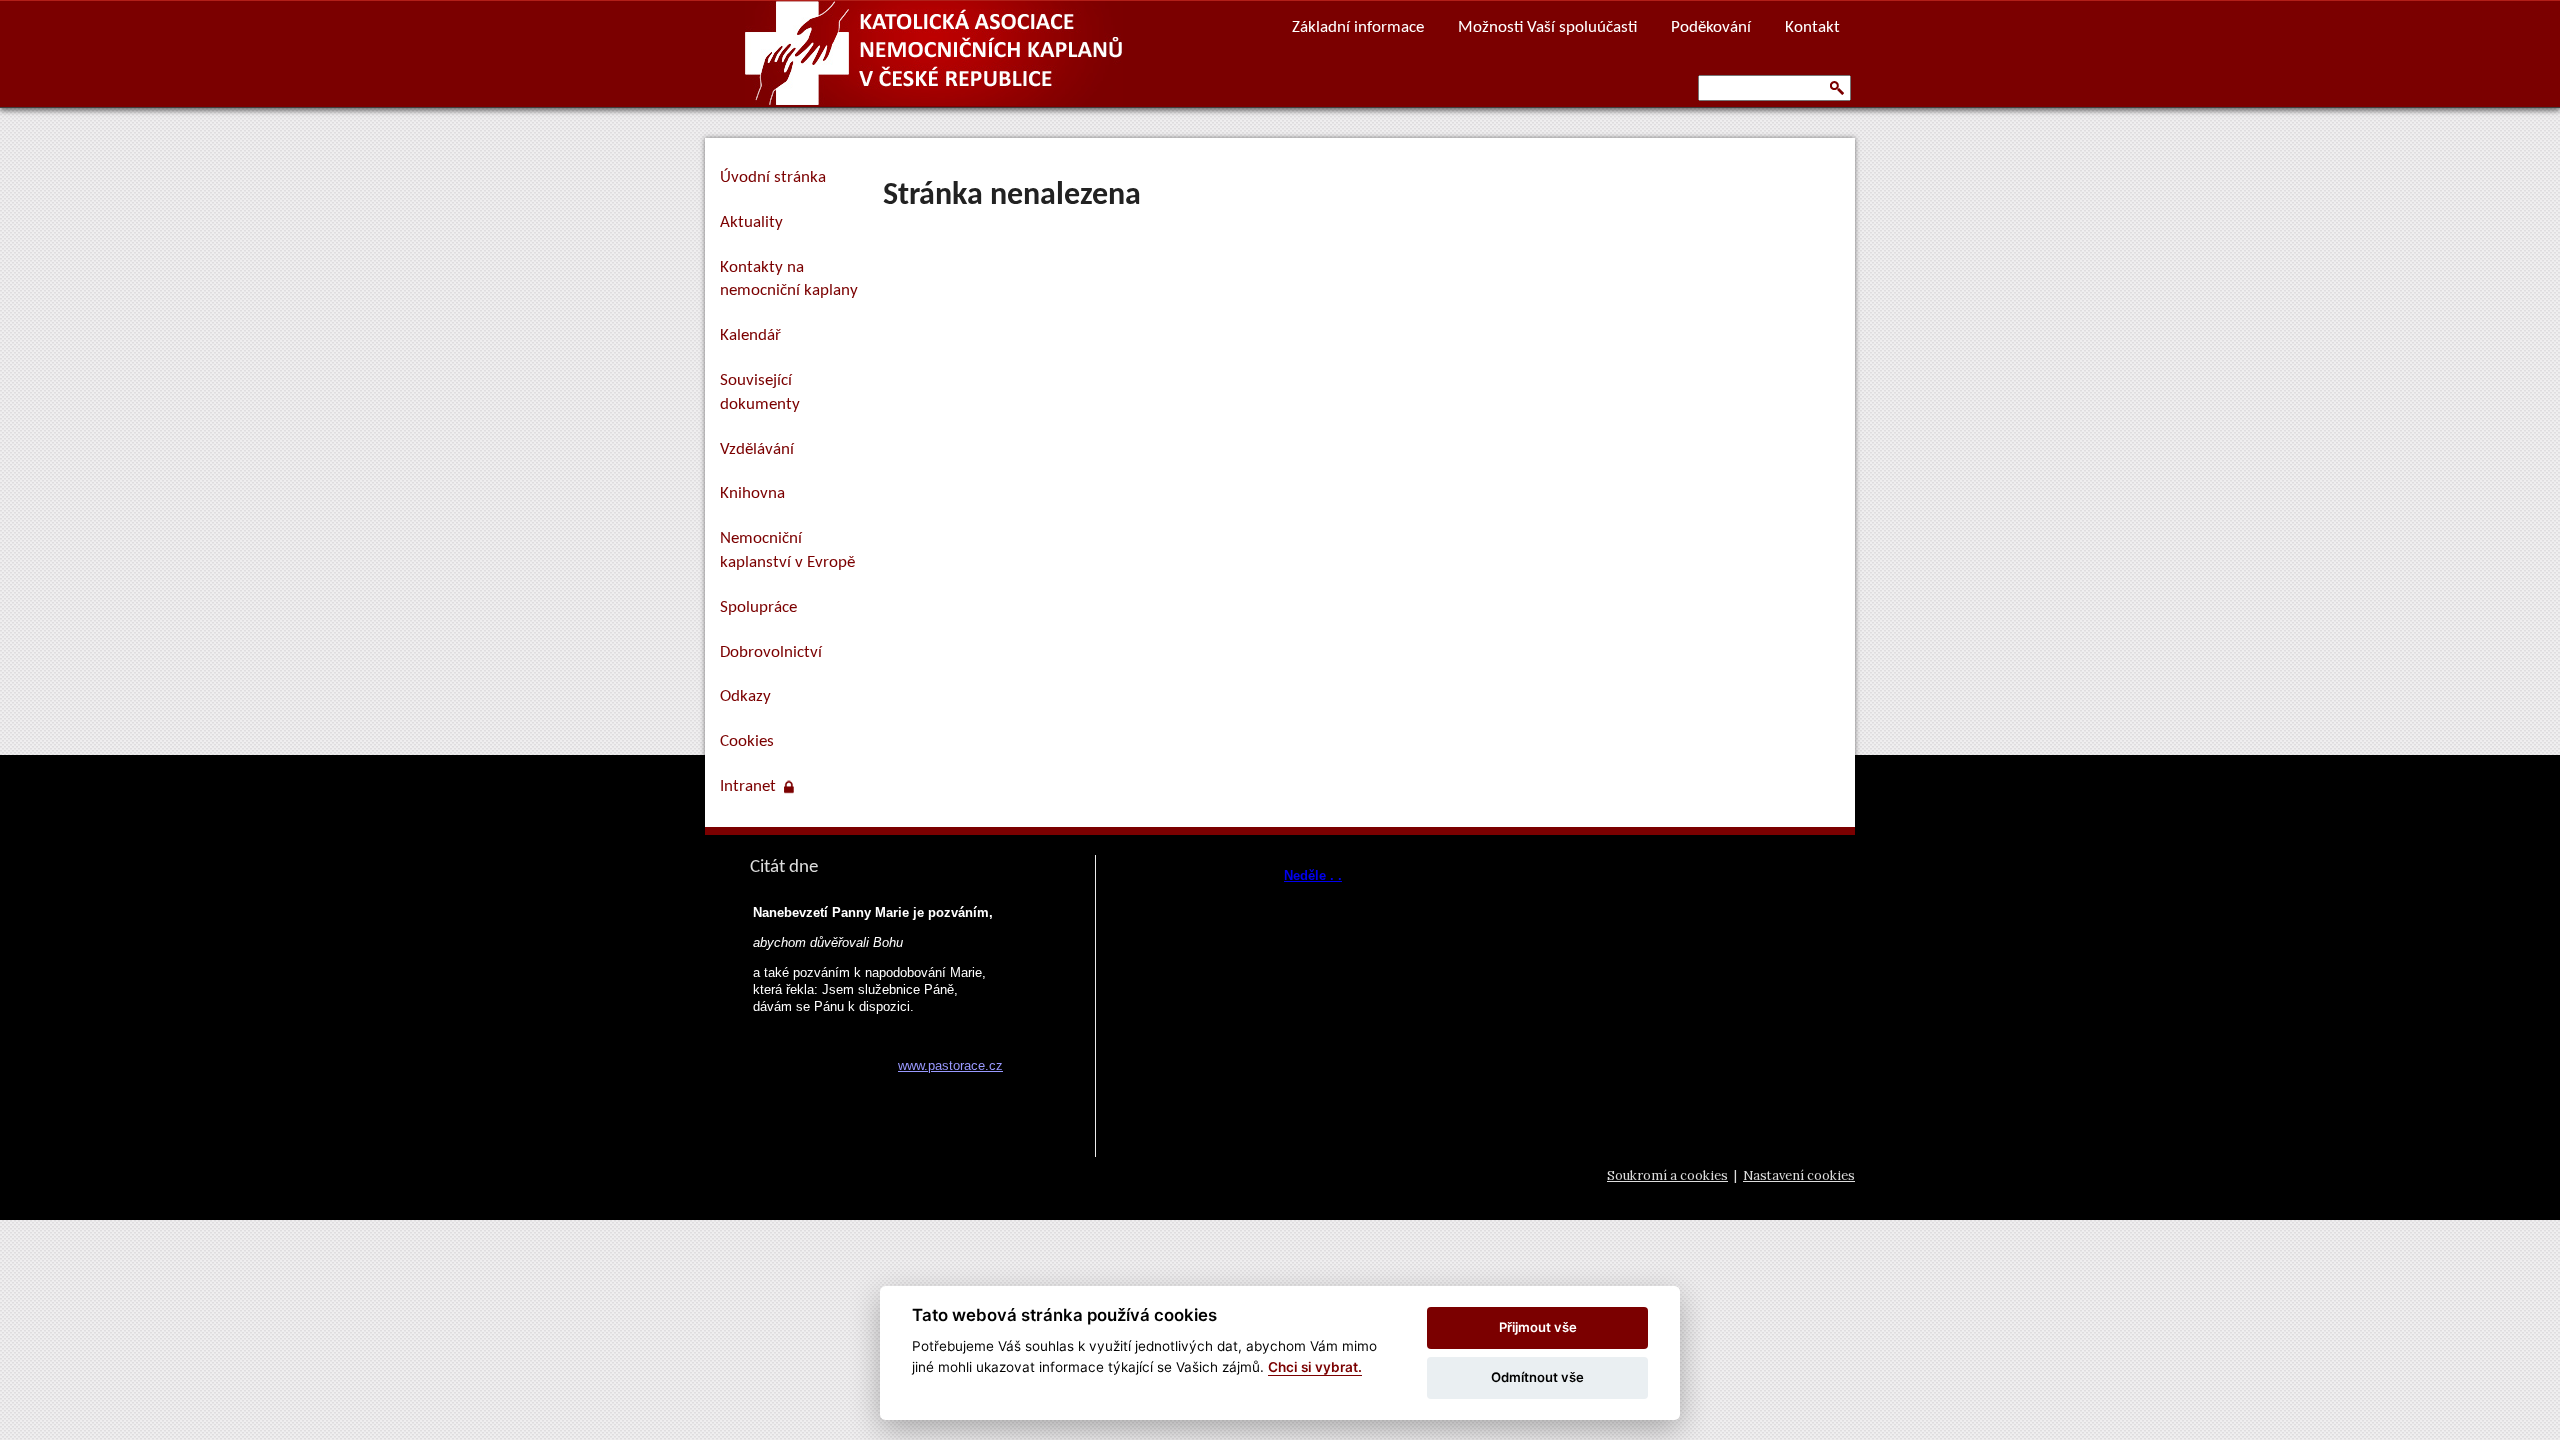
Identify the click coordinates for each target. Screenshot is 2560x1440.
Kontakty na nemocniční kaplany (789, 279)
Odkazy (745, 696)
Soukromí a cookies (1667, 1175)
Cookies (747, 741)
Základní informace (1358, 27)
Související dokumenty (760, 392)
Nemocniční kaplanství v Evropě (787, 550)
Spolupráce (758, 607)
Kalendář (750, 335)
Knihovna (752, 493)
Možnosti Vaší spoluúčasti (1547, 27)
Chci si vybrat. (1315, 1367)
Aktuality (751, 222)
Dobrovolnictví (771, 652)
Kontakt (1812, 27)
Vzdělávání (757, 449)
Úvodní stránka (773, 177)
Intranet (752, 786)
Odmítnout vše (1537, 1377)
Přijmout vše (1538, 1327)
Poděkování (1711, 27)
